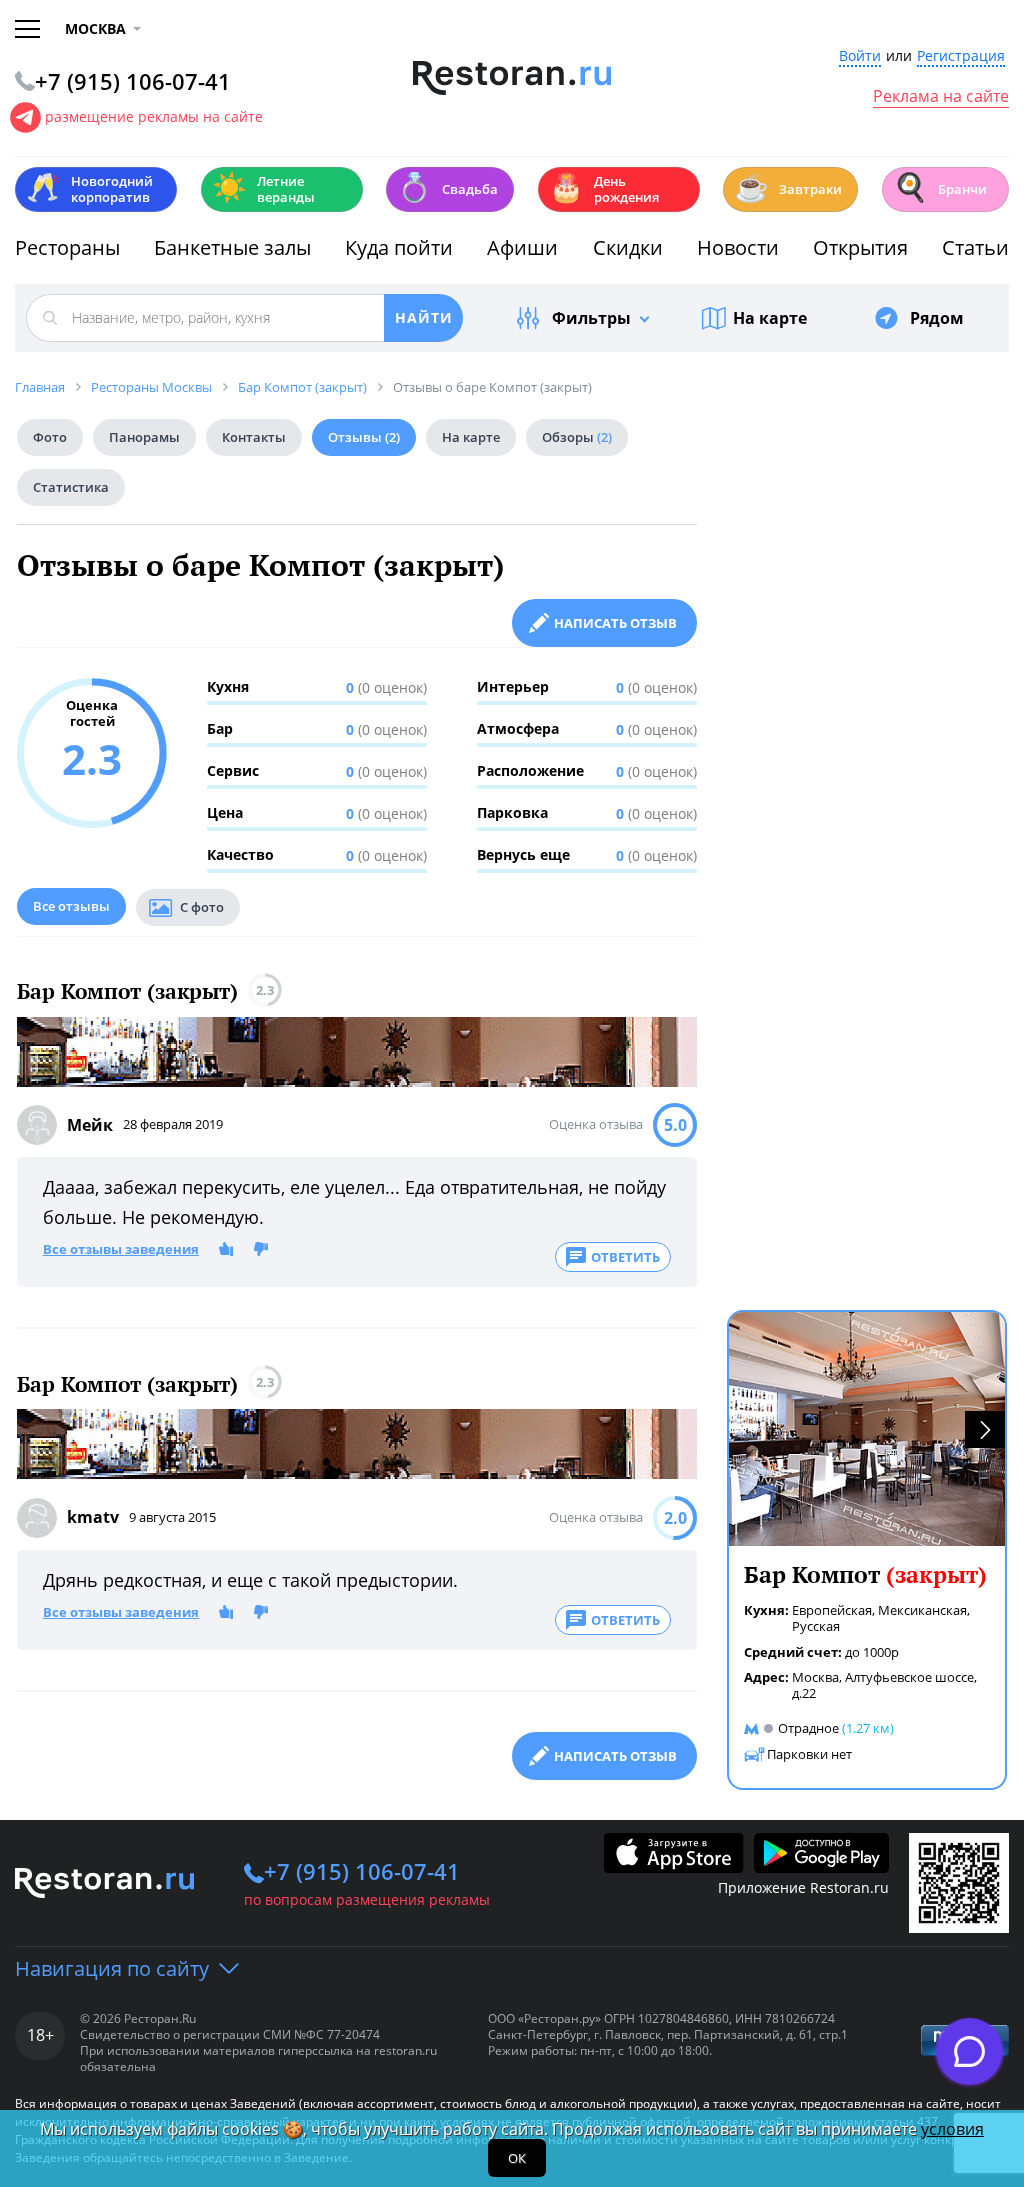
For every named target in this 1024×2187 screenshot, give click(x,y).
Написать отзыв (615, 623)
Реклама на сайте (941, 97)
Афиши (522, 247)
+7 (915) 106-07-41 (362, 1871)
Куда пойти (399, 247)
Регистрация (961, 56)
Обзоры (577, 437)
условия (952, 2129)
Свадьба (447, 187)
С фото (202, 907)
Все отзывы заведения (121, 1250)
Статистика (71, 487)
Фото (50, 437)
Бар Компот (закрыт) (127, 991)
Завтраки (788, 187)
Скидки (628, 247)
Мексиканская (922, 1610)
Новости (738, 247)
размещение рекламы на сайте (154, 116)
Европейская (832, 1610)
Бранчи (940, 187)
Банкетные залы (232, 247)
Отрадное (808, 1728)
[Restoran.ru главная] (512, 78)
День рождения (604, 189)
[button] (985, 1429)
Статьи (975, 247)
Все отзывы (71, 906)
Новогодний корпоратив (89, 189)
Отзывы (364, 437)
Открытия (860, 247)
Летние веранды (263, 189)
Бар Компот (865, 1574)
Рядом (937, 318)
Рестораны (67, 247)
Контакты (254, 437)
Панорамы (144, 437)
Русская (816, 1626)
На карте (770, 318)
